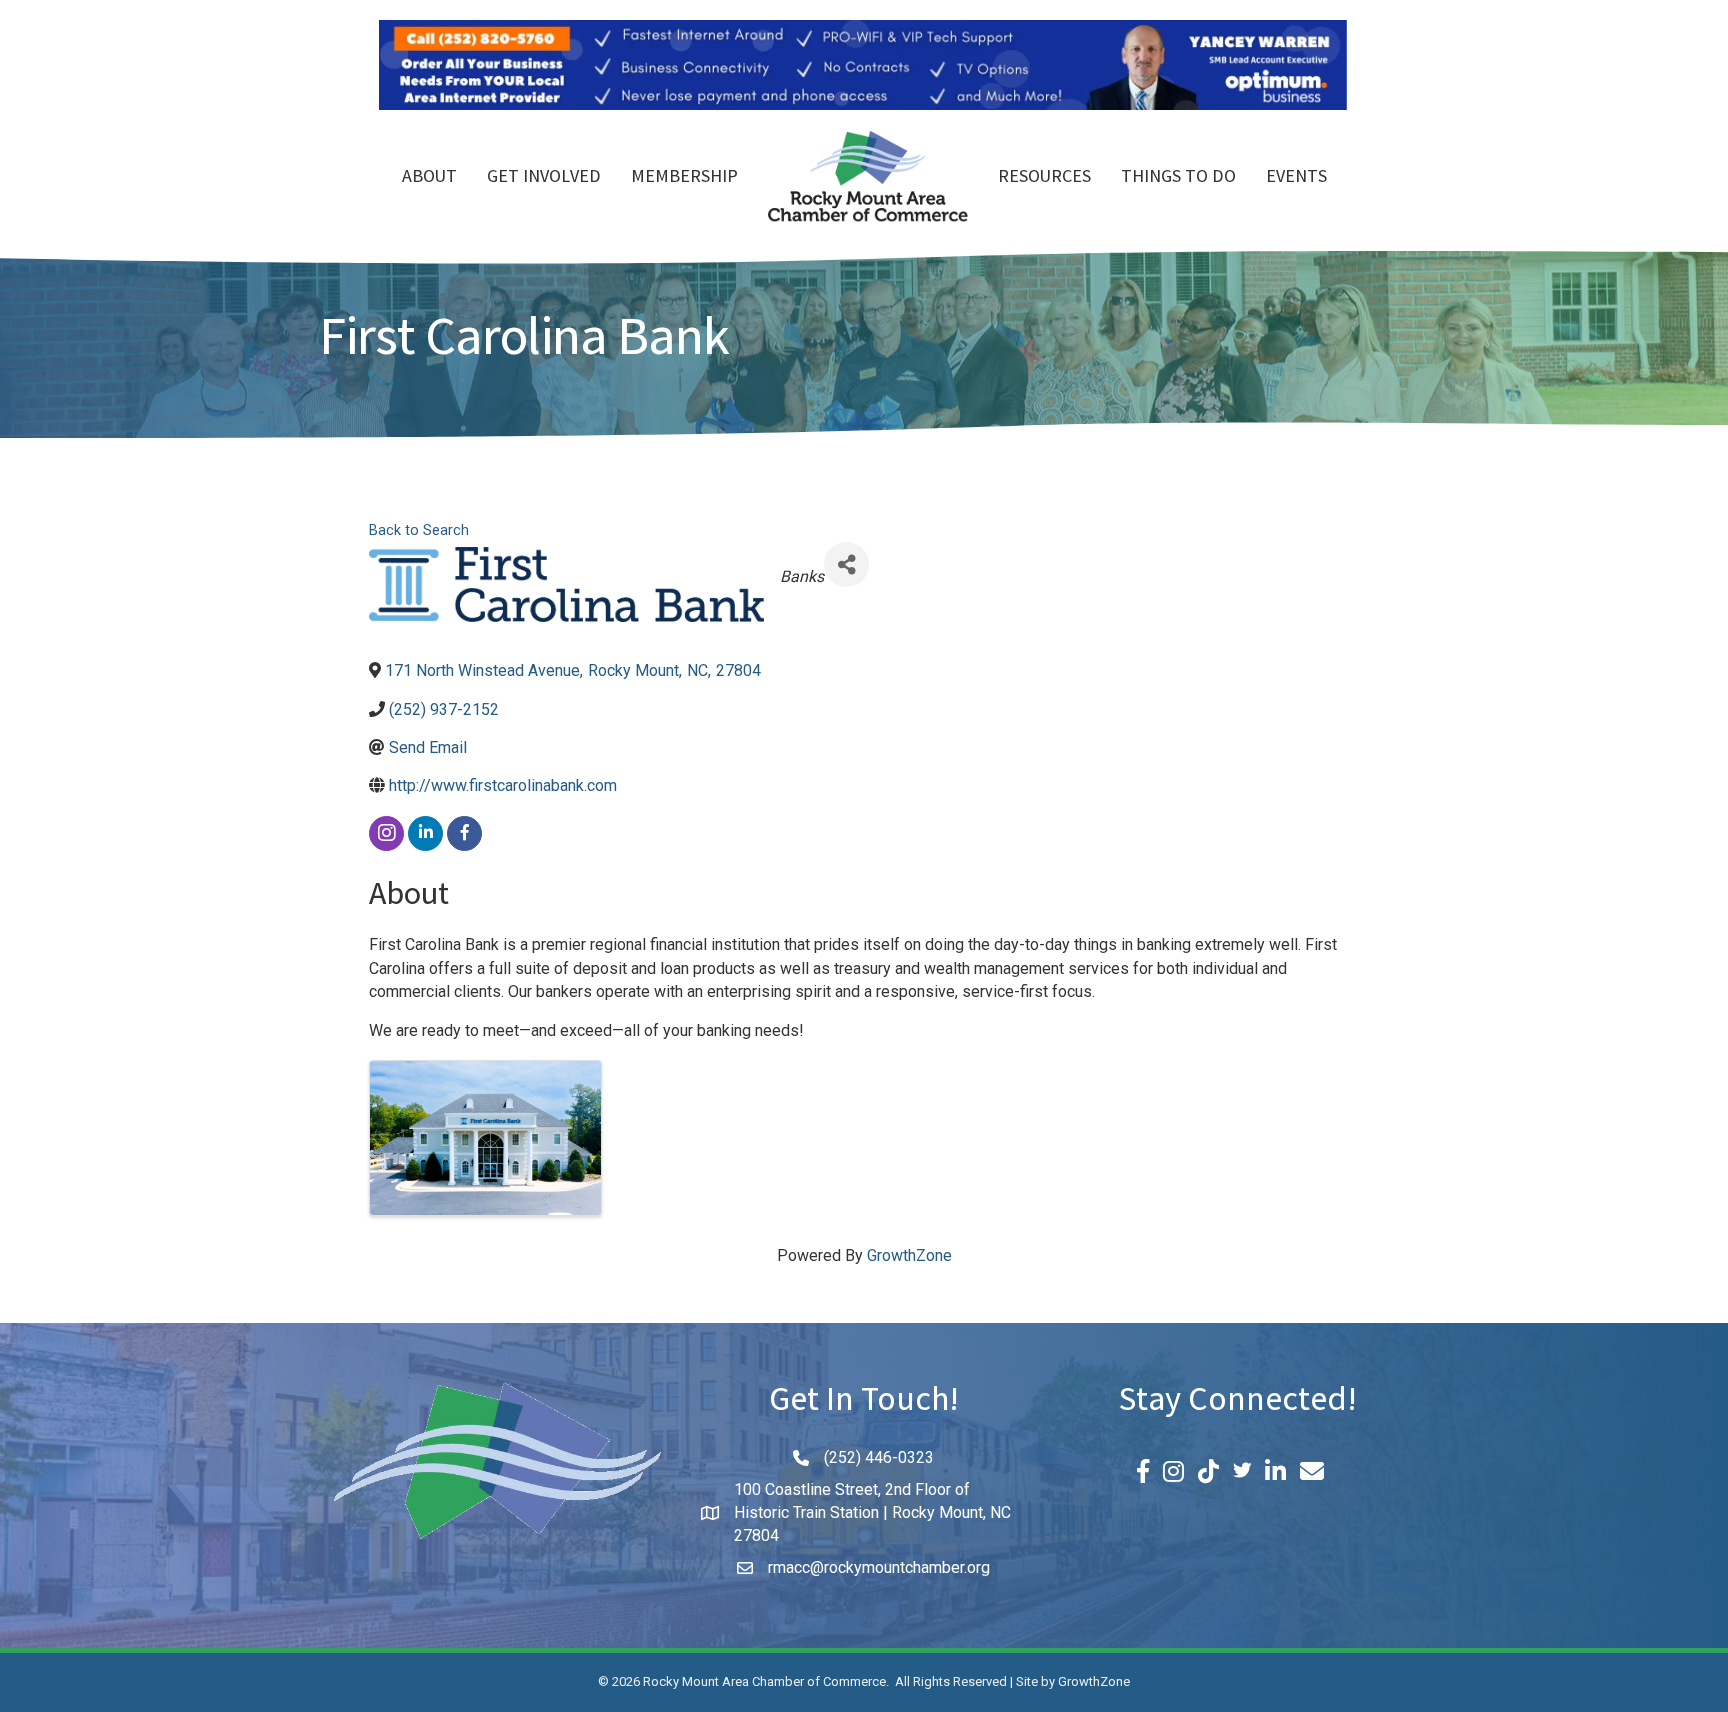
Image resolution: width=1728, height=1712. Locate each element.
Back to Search (419, 530)
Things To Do (1178, 178)
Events (1296, 178)
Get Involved (544, 178)
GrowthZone (909, 1255)
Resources (1044, 178)
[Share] (846, 564)
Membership (684, 178)
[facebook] (464, 833)
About (429, 178)
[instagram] (386, 833)
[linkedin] (425, 833)
